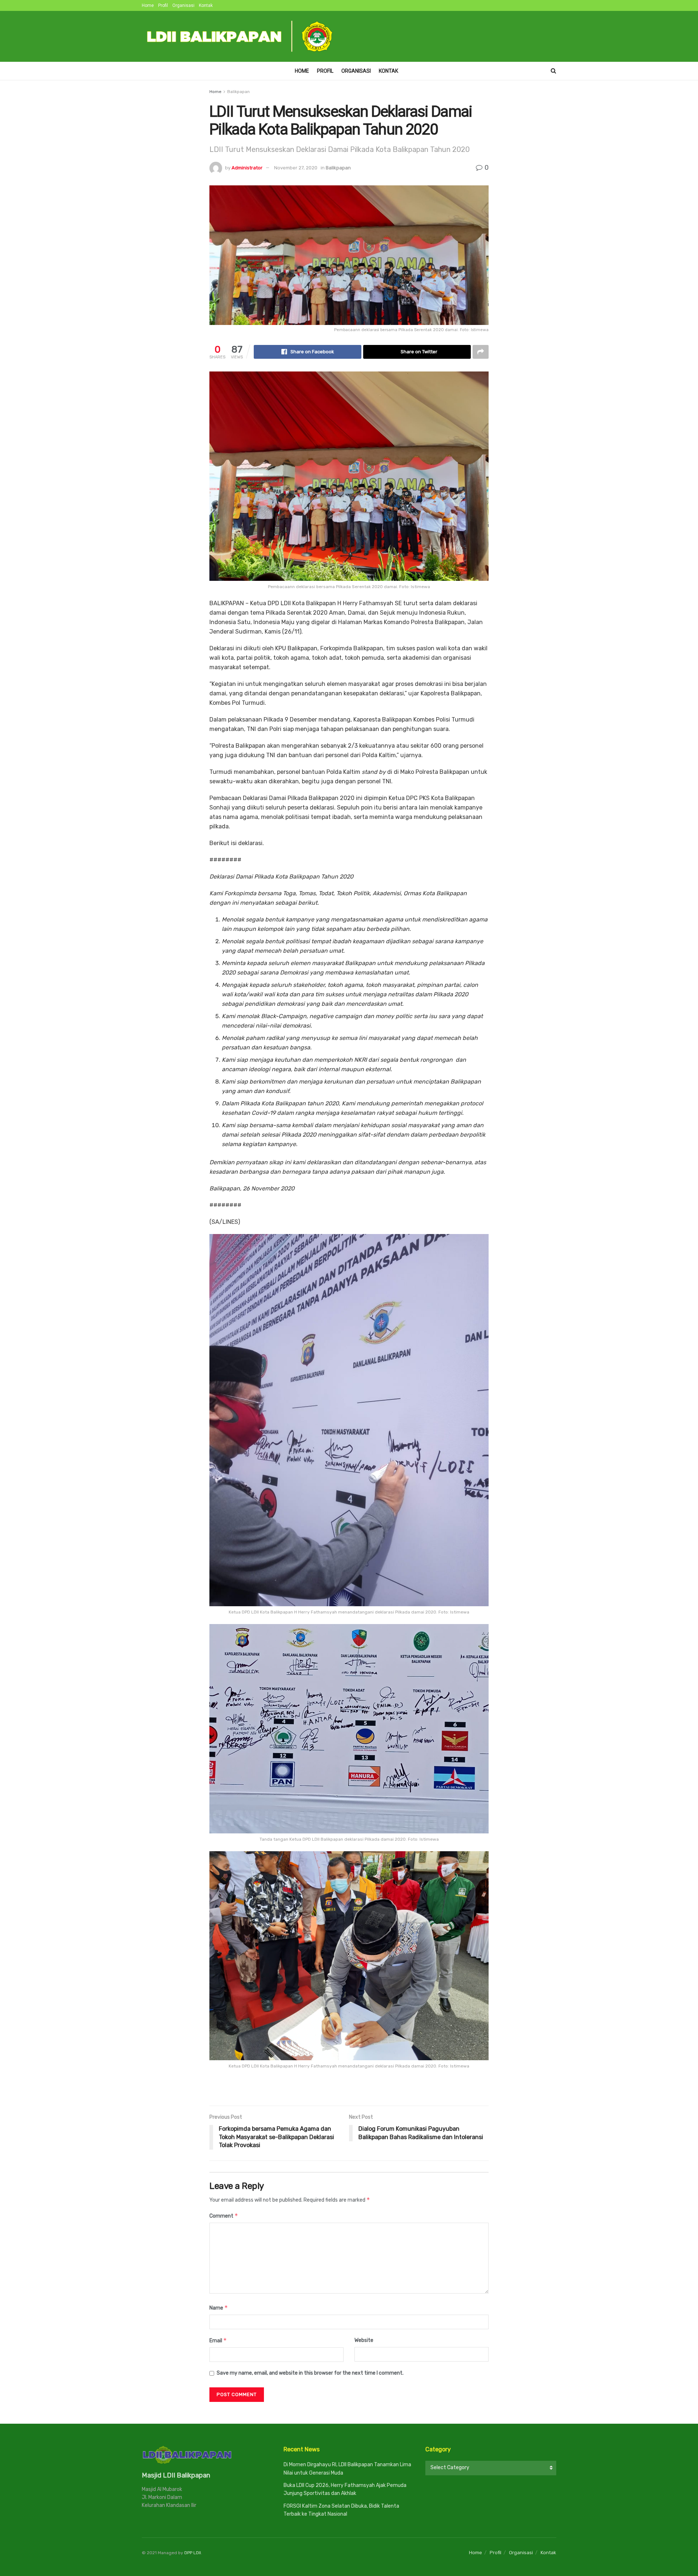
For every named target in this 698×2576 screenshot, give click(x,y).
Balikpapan (238, 92)
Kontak (206, 5)
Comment (224, 2216)
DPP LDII (193, 2553)
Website (364, 2340)
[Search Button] (553, 71)
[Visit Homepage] (240, 36)
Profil (163, 5)
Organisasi (183, 5)
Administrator (247, 168)
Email (218, 2340)
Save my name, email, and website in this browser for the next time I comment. (310, 2373)
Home (148, 5)
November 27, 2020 (296, 168)
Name (219, 2308)
